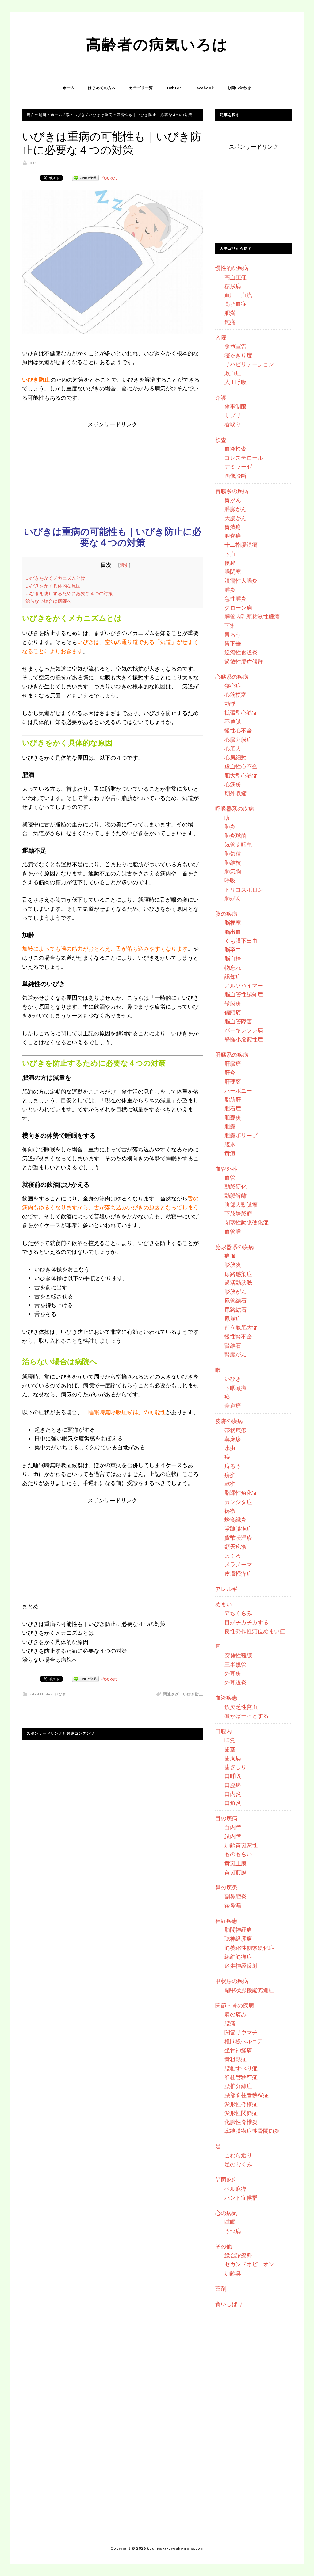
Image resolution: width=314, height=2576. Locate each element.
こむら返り (238, 2155)
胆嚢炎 (233, 1117)
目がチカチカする (247, 1622)
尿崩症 (233, 1318)
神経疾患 (226, 1921)
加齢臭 (233, 2273)
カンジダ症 (238, 1502)
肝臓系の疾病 (232, 1055)
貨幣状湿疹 (238, 1538)
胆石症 (233, 1108)
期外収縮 (235, 793)
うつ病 (233, 2231)
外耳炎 (233, 1673)
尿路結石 (235, 1310)
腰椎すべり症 (241, 2068)
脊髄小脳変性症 (244, 1039)
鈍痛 (230, 322)
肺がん (233, 898)
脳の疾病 (226, 914)
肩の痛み (235, 2014)
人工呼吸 (235, 382)
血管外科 (226, 1169)
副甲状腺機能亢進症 (249, 1990)
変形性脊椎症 (241, 2104)
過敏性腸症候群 (244, 661)
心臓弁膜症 (238, 740)
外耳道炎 (235, 1682)
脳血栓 (233, 958)
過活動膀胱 (238, 1283)
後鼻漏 (233, 1905)
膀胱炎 (233, 1265)
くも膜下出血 (241, 941)
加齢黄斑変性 (241, 1845)
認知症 (233, 976)
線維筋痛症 (238, 1957)
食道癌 (233, 1406)
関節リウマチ (241, 2032)
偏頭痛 (233, 1012)
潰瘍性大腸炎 (241, 580)
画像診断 (235, 476)
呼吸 (230, 880)
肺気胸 (233, 871)
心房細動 (235, 757)
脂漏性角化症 (241, 1493)
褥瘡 (230, 1511)
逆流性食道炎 (241, 652)
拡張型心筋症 (241, 713)
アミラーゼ (238, 466)
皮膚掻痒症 (238, 1573)
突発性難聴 (238, 1655)
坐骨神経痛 (238, 2050)
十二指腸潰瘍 (241, 545)
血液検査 (235, 449)
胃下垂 (233, 643)
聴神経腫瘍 (238, 1939)
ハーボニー (238, 1090)
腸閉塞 (233, 572)
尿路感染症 (238, 1274)
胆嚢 (230, 1126)
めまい (224, 1604)
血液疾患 (226, 1698)
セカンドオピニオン (249, 2264)
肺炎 (230, 827)
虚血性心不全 (241, 766)
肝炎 (230, 1072)
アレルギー (229, 1589)
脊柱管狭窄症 (241, 2077)
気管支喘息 (238, 844)
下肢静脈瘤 (238, 1213)
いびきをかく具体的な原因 (53, 586)
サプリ (233, 415)
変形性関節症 (241, 2113)
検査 (221, 440)
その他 (224, 2246)
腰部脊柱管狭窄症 (247, 2095)
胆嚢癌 (233, 536)
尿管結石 (235, 1300)
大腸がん (235, 518)
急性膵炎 (235, 599)
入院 (221, 337)
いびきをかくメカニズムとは (55, 578)
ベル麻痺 (235, 2189)
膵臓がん (235, 509)
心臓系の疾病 (232, 677)
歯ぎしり (235, 1767)
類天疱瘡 (235, 1547)
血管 (230, 1178)
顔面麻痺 (226, 2179)
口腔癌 (233, 1785)
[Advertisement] (113, 472)
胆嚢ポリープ (241, 1135)
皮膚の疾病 (229, 1421)
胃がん (233, 500)
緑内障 (233, 1836)
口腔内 (224, 1731)
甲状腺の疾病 (232, 1981)
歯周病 (233, 1758)
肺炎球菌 (235, 835)
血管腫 (233, 1231)
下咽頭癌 (235, 1388)
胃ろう (233, 634)
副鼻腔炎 (235, 1896)
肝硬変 (233, 1082)
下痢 (230, 626)
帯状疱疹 (235, 1430)
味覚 (230, 1740)
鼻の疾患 (226, 1887)
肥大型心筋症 (241, 775)
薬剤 (221, 2289)
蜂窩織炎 (235, 1520)
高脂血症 (235, 304)
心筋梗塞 (235, 694)
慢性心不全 (238, 730)
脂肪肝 (233, 1099)
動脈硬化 (235, 1186)
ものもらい (238, 1854)
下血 (230, 554)
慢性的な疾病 (232, 268)
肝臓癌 (233, 1064)
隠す (124, 565)
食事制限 (235, 406)
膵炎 (230, 590)
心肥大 (233, 748)
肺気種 (233, 854)
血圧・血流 (238, 295)
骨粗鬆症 (235, 2059)
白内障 (233, 1827)
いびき (61, 1694)
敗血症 (233, 373)
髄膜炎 (233, 1003)
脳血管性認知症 (244, 994)
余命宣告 (235, 346)
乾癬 (230, 1484)
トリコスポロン (244, 889)
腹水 (230, 1144)
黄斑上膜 (235, 1863)
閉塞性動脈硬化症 (247, 1222)
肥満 (230, 313)
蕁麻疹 (233, 1439)
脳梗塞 (233, 923)
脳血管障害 (238, 1021)
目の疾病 (226, 1818)
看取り (233, 424)
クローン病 (238, 607)
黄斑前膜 (235, 1872)
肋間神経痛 (238, 1930)
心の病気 (226, 2213)
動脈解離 (235, 1196)
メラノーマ (238, 1564)
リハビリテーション (249, 364)
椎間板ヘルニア (244, 2041)
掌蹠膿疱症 (238, 1528)
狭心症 (233, 686)
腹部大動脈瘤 (241, 1204)
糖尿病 (233, 286)
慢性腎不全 (238, 1336)
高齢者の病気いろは (157, 44)
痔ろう (233, 1466)
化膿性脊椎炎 (241, 2122)
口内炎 (233, 1794)
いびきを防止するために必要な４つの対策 (69, 593)
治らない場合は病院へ (48, 601)
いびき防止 (193, 1694)
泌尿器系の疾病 (235, 1247)
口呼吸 (233, 1776)
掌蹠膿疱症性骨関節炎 (252, 2131)
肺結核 (233, 862)
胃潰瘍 (233, 527)
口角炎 (233, 1803)
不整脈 (233, 721)
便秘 (230, 563)
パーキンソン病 (244, 1030)
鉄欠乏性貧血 (241, 1707)
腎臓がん (235, 1354)
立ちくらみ (238, 1613)
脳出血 (233, 932)
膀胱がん (235, 1292)
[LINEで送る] (85, 177)
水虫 (230, 1448)
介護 (221, 398)
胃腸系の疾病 (232, 491)
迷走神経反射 (241, 1965)
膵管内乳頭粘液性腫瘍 (252, 616)
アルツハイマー (244, 985)
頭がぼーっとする (247, 1716)
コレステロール (244, 458)
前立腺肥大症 (241, 1327)
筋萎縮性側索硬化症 (249, 1948)
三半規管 (235, 1665)
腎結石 (233, 1345)
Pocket (109, 177)
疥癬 (230, 1475)
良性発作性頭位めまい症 (255, 1631)
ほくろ (233, 1555)
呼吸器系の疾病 (235, 809)
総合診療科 (238, 2255)
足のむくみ (238, 2164)
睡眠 (230, 2222)
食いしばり (229, 2304)
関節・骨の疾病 (235, 2005)
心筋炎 (233, 784)
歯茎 (230, 1749)
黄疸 (230, 1153)
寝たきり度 (238, 355)
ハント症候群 (241, 2197)
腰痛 (230, 2023)
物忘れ (233, 968)
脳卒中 (233, 949)
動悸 (230, 704)
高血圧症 (235, 277)
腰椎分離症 (238, 2086)
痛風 (230, 1256)
